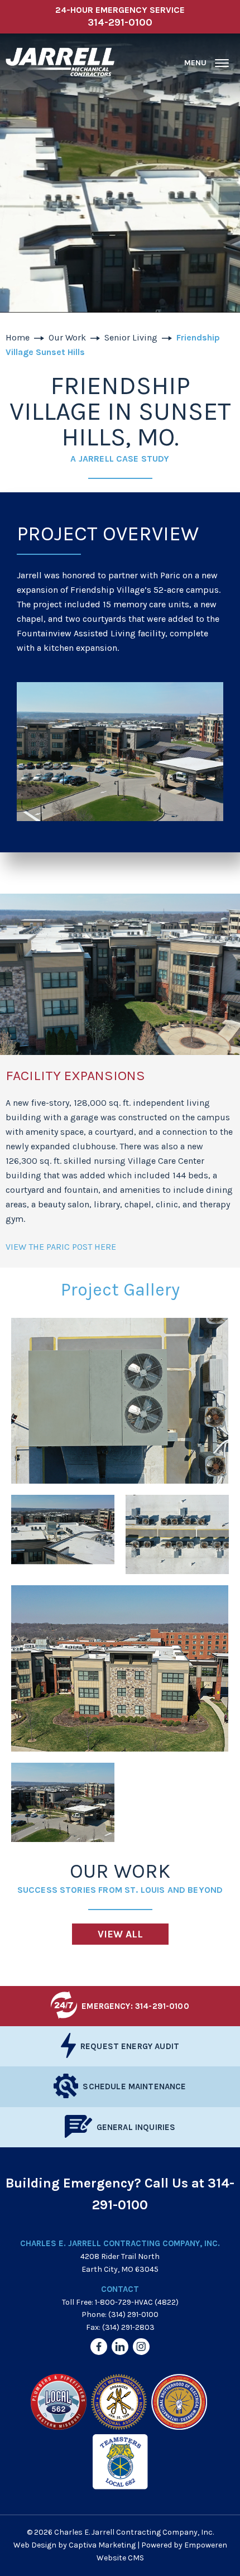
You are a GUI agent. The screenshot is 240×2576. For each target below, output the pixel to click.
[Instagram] (141, 2347)
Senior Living (131, 337)
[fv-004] (177, 1534)
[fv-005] (120, 1668)
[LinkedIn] (120, 2347)
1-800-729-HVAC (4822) (137, 2302)
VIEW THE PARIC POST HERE (61, 1247)
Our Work (67, 337)
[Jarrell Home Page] (60, 63)
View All (120, 1934)
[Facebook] (99, 2347)
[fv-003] (63, 1534)
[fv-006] (63, 1802)
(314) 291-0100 (133, 2314)
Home (18, 337)
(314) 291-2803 (128, 2327)
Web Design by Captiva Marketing (75, 2545)
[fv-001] (120, 1401)
